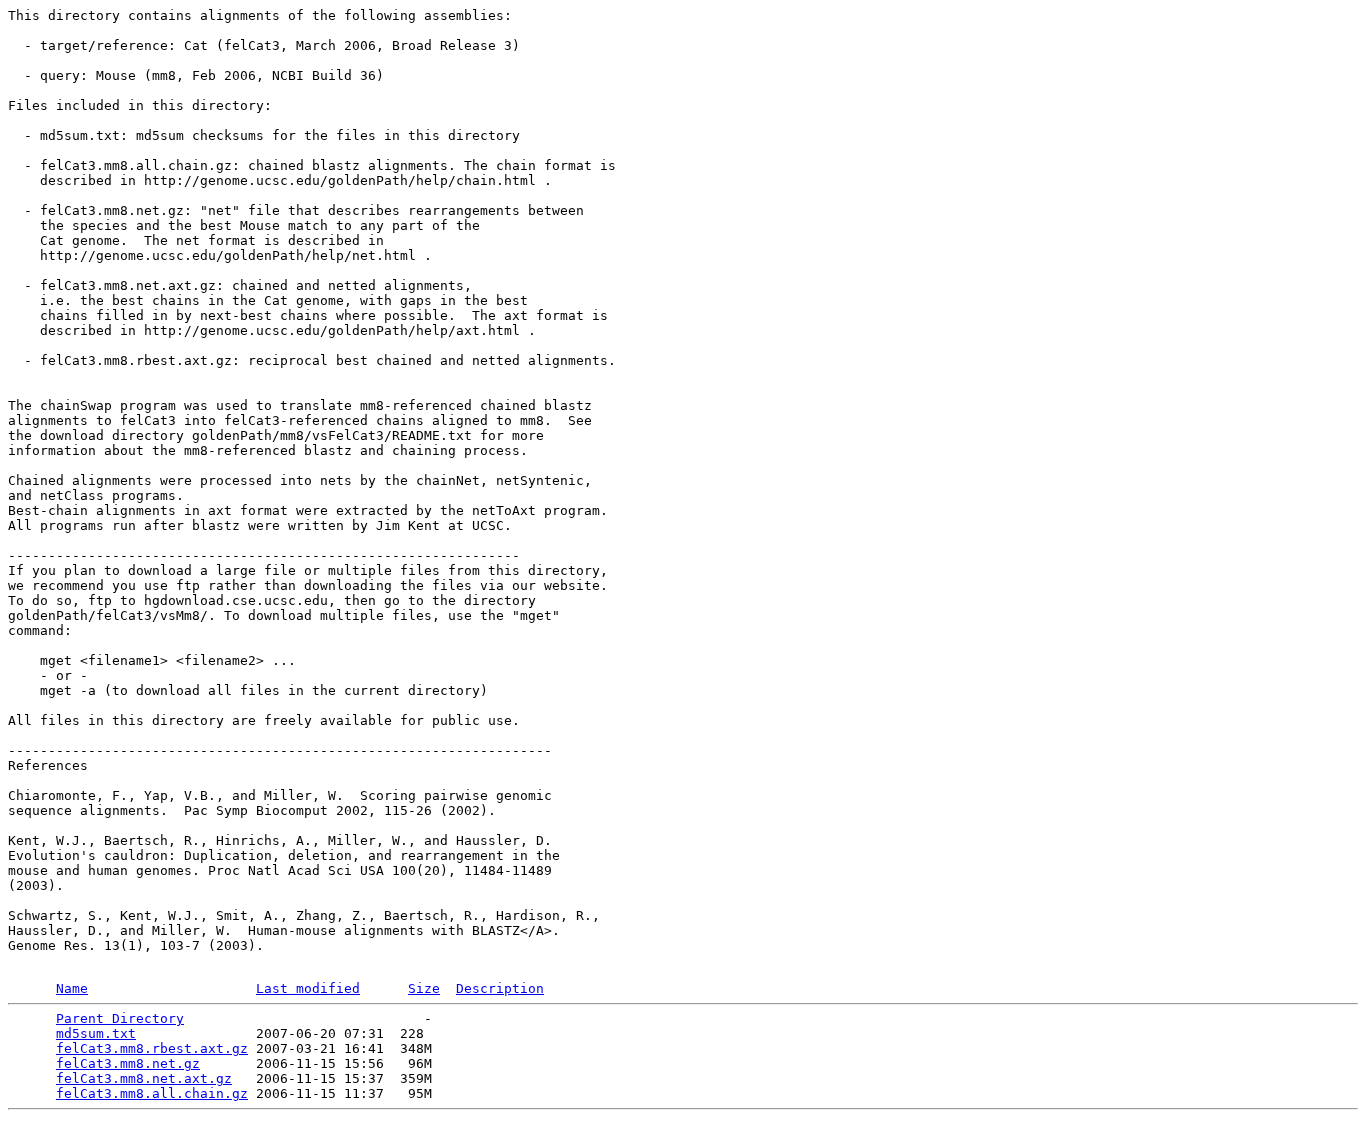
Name (72, 988)
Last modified (308, 988)
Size (424, 988)
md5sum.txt (96, 1033)
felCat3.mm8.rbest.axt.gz (152, 1048)
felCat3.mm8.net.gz (128, 1063)
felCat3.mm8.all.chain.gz (152, 1093)
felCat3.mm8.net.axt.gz (144, 1078)
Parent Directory (120, 1018)
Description (500, 988)
